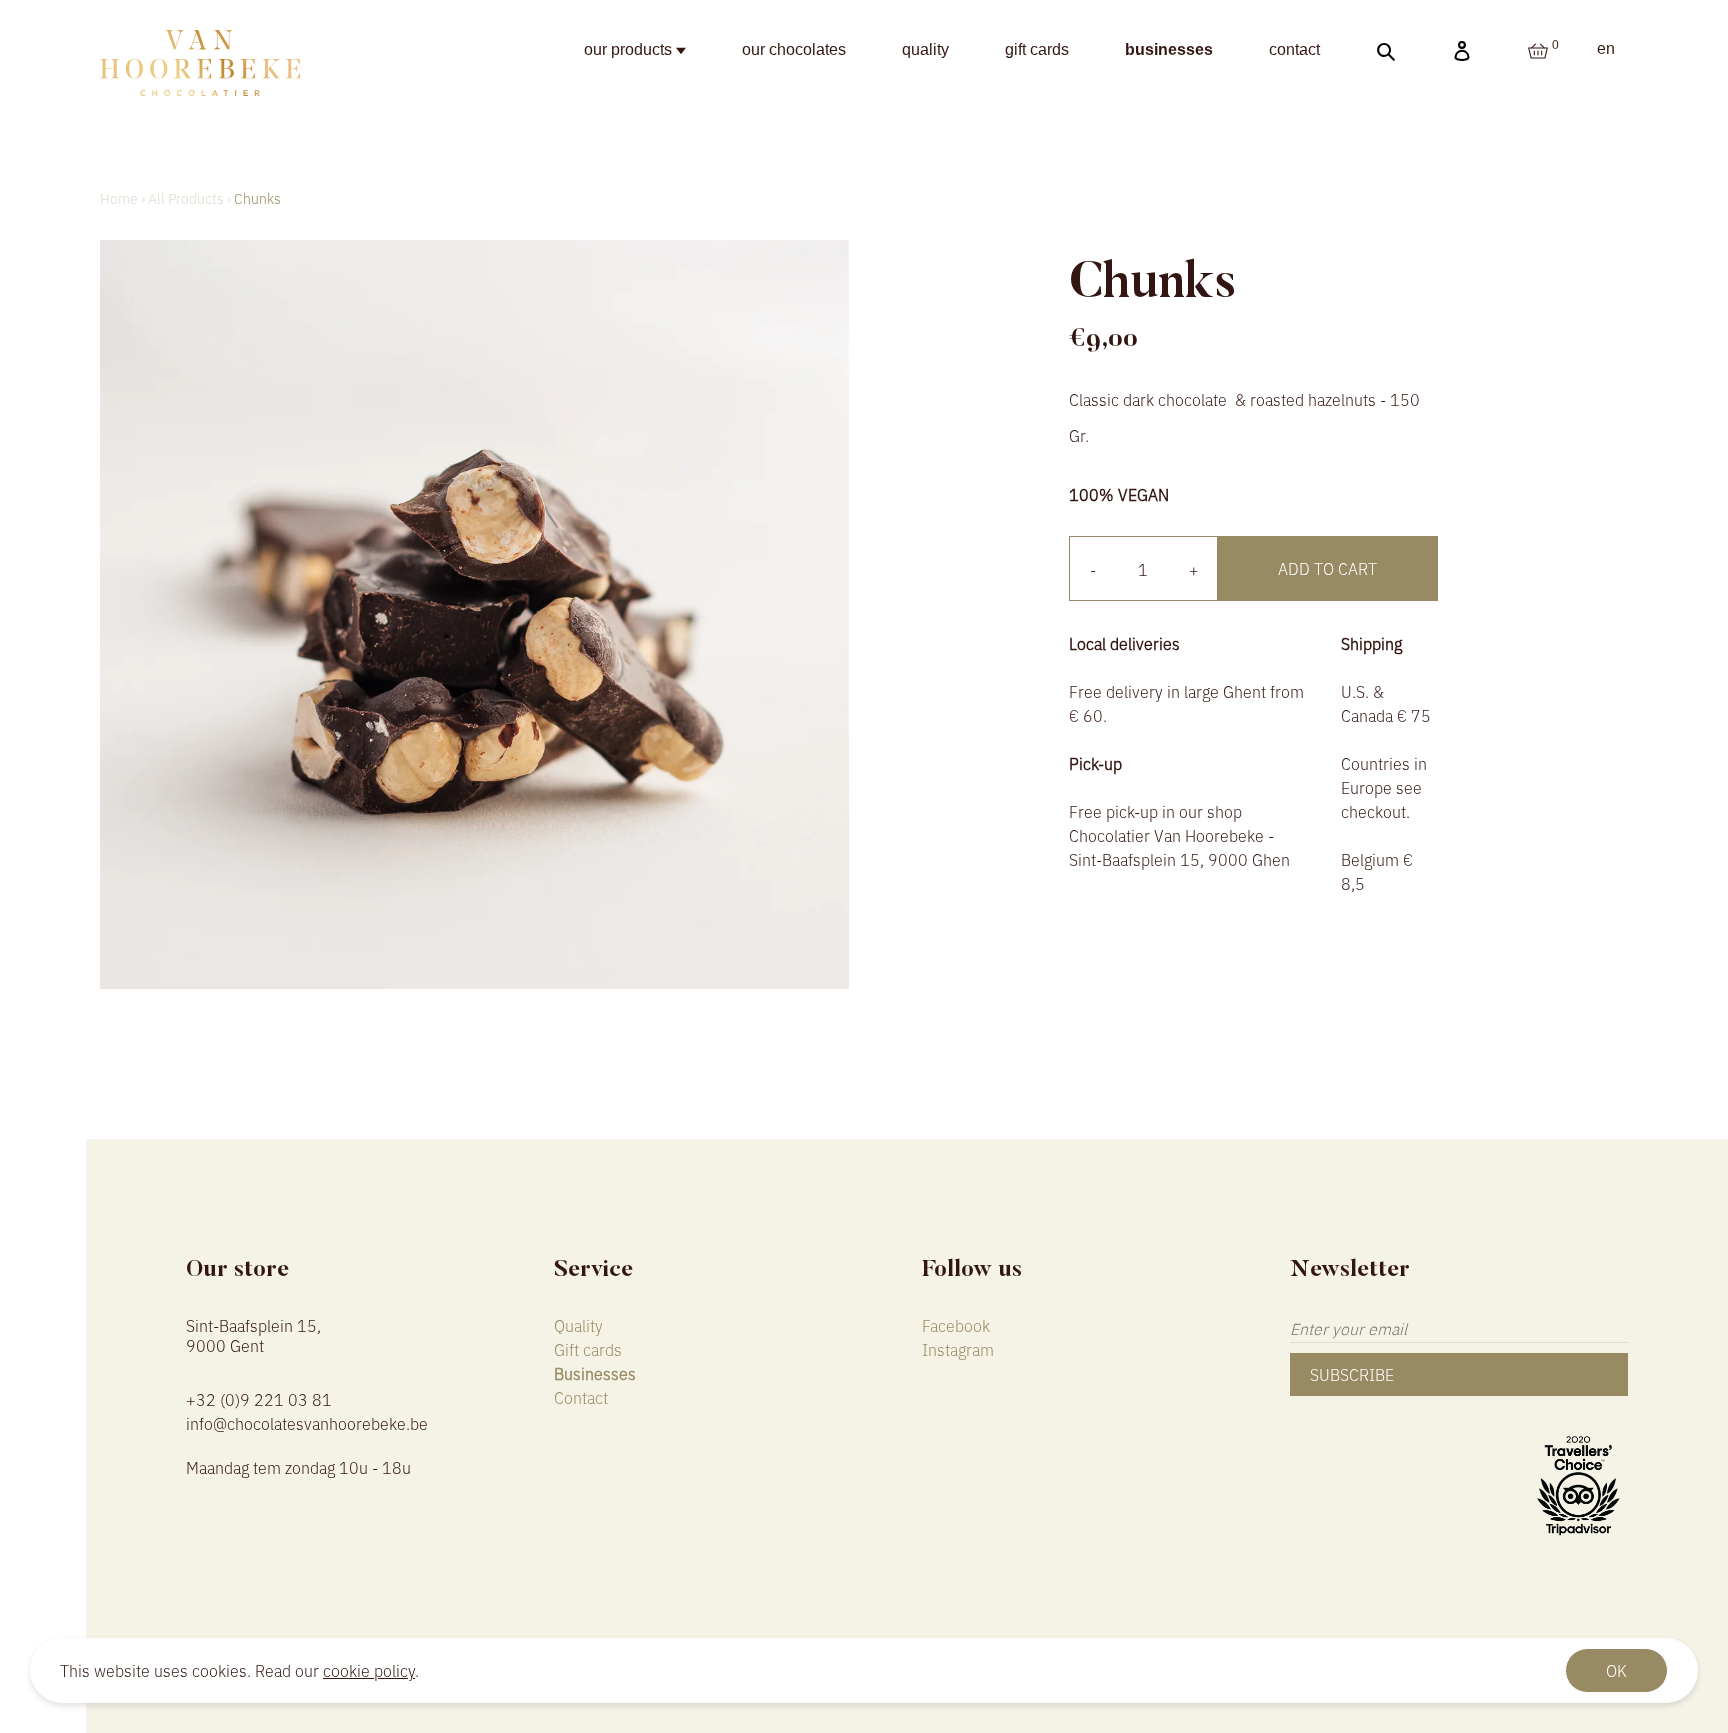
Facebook (956, 1325)
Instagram (958, 1349)
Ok (1616, 1670)
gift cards (1037, 49)
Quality (578, 1325)
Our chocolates (794, 49)
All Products (186, 198)
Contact (581, 1397)
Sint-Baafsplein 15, (253, 1333)
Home (119, 198)
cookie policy (369, 1670)
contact (1294, 49)
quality (925, 49)
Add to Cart (1327, 568)
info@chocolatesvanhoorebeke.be (307, 1423)
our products (630, 49)
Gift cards (588, 1349)
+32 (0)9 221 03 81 (259, 1399)
